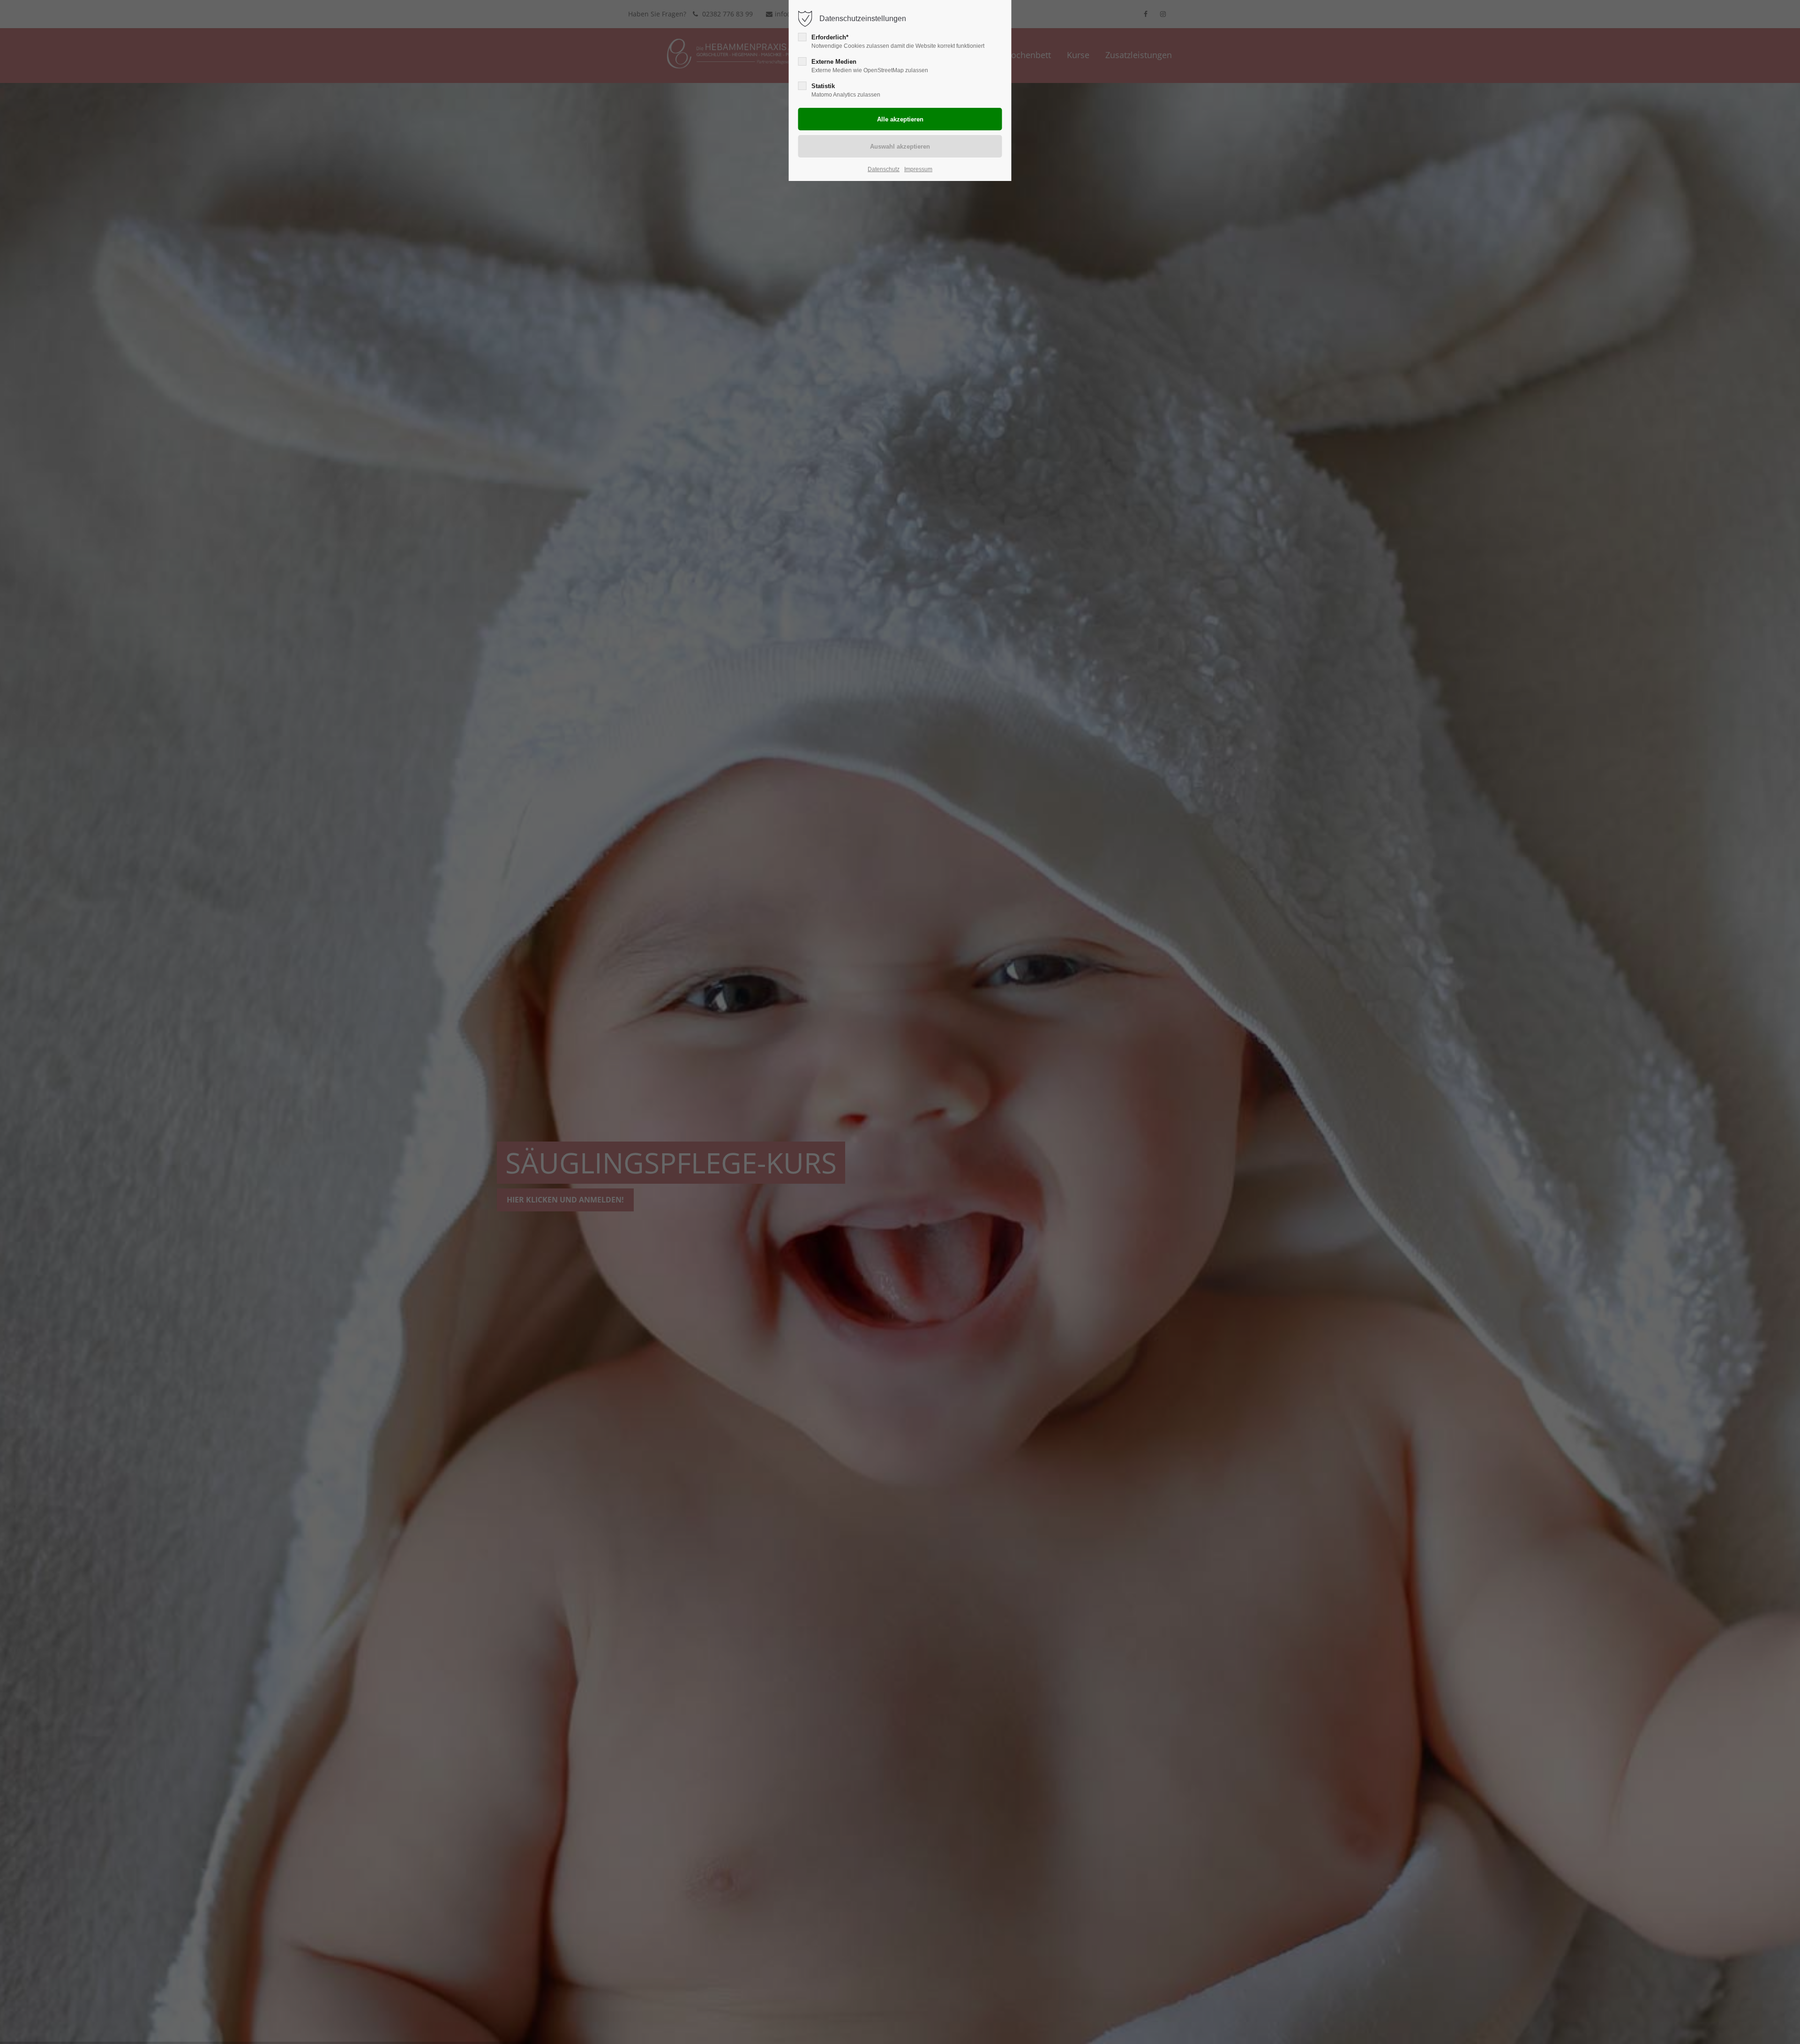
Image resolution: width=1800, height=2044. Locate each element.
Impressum (918, 169)
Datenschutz (884, 169)
